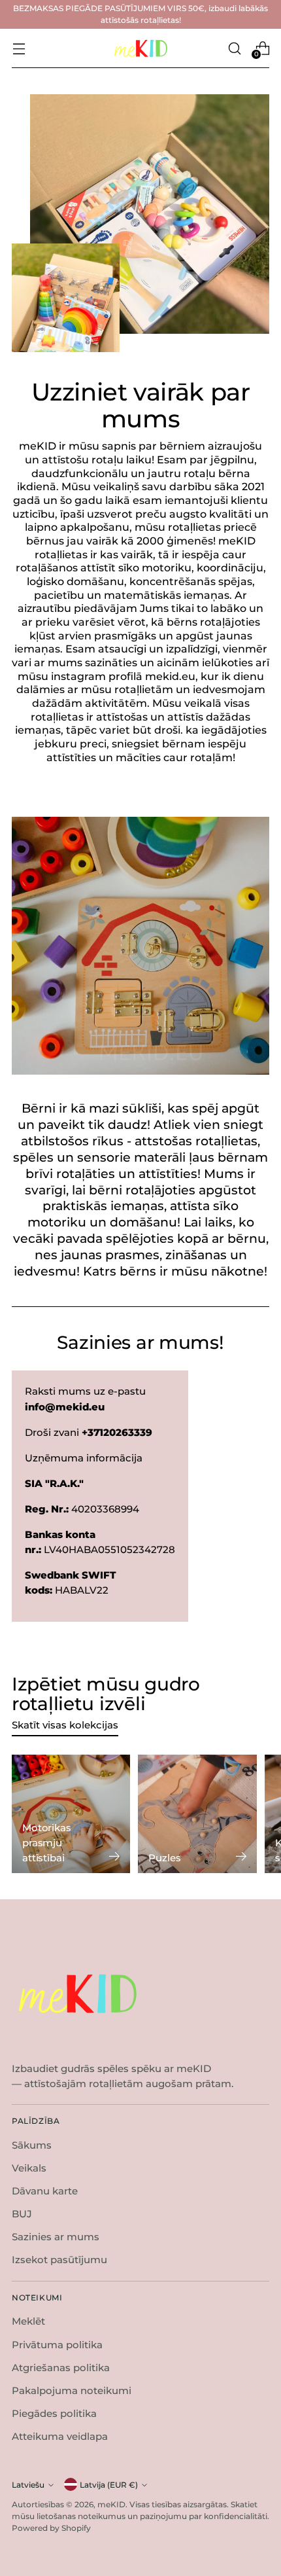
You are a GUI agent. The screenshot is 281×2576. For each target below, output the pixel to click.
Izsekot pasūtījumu (59, 2260)
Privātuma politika (57, 2345)
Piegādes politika (54, 2413)
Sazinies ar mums (56, 2237)
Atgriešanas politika (61, 2368)
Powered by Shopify (51, 2528)
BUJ (22, 2214)
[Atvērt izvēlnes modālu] (19, 48)
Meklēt (28, 2321)
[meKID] (140, 49)
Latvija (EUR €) (109, 2485)
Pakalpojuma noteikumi (72, 2390)
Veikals (29, 2168)
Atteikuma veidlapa (60, 2436)
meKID (111, 2504)
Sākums (32, 2145)
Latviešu (28, 2485)
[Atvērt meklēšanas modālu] (234, 48)
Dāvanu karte (45, 2191)
